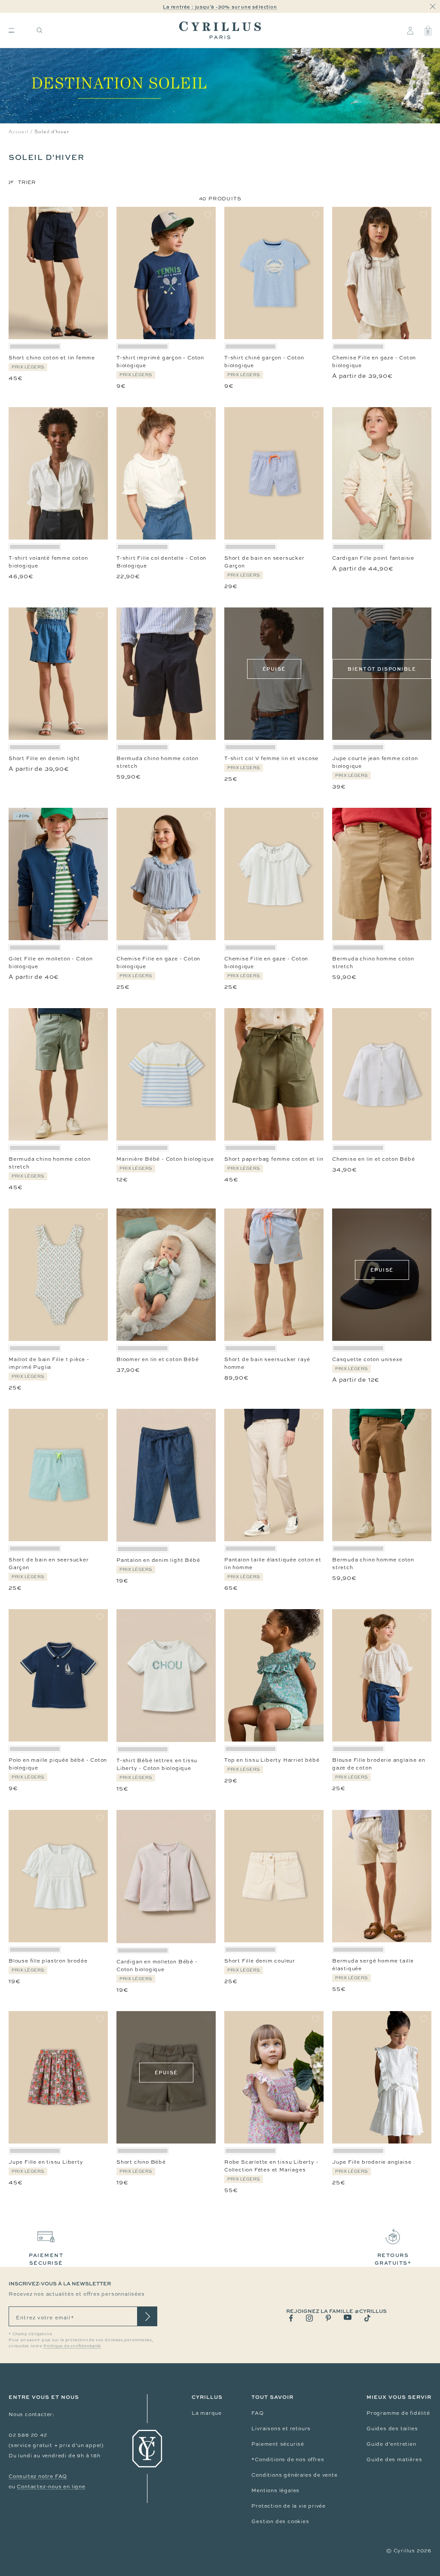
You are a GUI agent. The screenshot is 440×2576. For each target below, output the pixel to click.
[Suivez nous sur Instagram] (309, 2318)
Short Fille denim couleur (260, 1961)
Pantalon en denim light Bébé (158, 1560)
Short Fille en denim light (44, 758)
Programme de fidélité (398, 2413)
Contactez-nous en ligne (51, 2487)
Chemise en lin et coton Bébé (373, 1159)
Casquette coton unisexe (367, 1359)
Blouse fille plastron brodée (48, 1961)
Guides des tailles (392, 2429)
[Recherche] (40, 30)
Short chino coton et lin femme (52, 358)
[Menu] (11, 30)
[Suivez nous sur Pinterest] (328, 2318)
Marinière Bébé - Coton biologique (165, 1159)
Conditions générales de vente (294, 2475)
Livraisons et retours (281, 2429)
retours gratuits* (393, 2259)
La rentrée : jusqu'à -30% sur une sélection (220, 7)
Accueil (18, 132)
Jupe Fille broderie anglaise (372, 2162)
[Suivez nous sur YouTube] (348, 2317)
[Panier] (428, 31)
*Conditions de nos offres (288, 2459)
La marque (207, 2413)
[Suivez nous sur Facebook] (291, 2318)
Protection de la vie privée (289, 2506)
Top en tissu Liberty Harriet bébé (272, 1760)
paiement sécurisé (46, 2259)
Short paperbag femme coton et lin (274, 1159)
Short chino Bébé (141, 2162)
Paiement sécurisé (278, 2444)
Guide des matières (394, 2459)
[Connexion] (410, 31)
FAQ (257, 2413)
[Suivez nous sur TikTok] (367, 2318)
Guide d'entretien (391, 2444)
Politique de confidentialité (72, 2346)
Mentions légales (275, 2490)
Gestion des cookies (280, 2521)
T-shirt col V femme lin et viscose (271, 758)
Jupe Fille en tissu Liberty (46, 2162)
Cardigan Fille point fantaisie (373, 558)
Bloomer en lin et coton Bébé (157, 1359)
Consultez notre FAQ (38, 2476)
